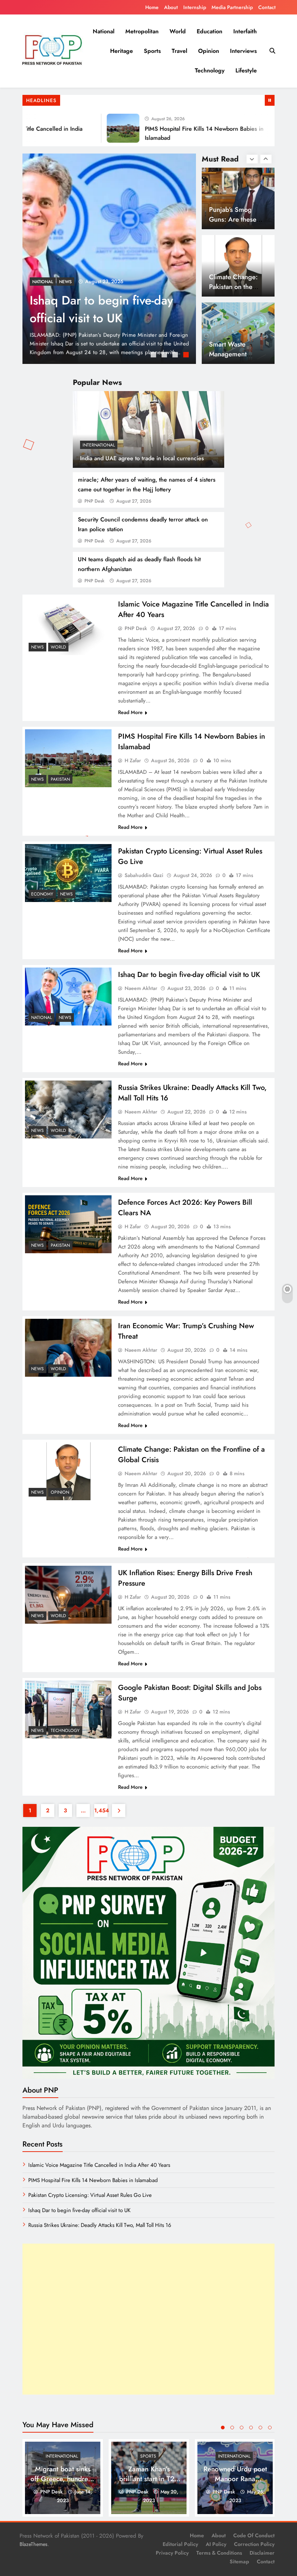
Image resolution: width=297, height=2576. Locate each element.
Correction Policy (254, 2544)
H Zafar (133, 760)
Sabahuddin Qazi (144, 875)
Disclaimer (262, 2553)
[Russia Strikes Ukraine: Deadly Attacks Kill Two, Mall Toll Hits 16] (68, 1109)
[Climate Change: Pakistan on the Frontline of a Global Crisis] (68, 1471)
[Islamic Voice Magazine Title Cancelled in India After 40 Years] (109, 259)
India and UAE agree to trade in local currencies (142, 458)
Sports (152, 51)
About (171, 7)
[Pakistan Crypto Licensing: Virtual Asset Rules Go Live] (68, 873)
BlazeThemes (34, 2544)
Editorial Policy (180, 2544)
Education (210, 31)
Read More (130, 712)
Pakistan (60, 779)
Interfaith (245, 31)
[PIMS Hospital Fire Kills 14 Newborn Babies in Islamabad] (95, 128)
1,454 (101, 1811)
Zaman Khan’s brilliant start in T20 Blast (149, 2479)
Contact (267, 7)
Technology (210, 70)
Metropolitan (142, 31)
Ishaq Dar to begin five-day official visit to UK (189, 975)
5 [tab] (260, 2428)
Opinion (209, 51)
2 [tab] (165, 356)
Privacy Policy (172, 2553)
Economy (42, 894)
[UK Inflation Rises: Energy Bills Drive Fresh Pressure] (68, 1595)
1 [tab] (154, 356)
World (178, 31)
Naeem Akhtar (141, 988)
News (39, 282)
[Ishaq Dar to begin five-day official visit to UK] (68, 996)
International (99, 445)
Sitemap (239, 2562)
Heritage (122, 51)
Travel (179, 51)
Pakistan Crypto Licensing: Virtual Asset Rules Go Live (90, 2195)
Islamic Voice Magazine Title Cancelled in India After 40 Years (92, 318)
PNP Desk (94, 501)
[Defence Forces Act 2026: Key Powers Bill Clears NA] (68, 1224)
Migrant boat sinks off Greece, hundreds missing (63, 2479)
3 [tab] (176, 356)
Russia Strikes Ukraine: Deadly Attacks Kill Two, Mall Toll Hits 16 (100, 2225)
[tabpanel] (109, 259)
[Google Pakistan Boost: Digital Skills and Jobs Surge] (68, 1709)
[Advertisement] (148, 2319)
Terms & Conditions (219, 2553)
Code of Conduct (254, 2535)
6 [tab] (270, 2428)
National (104, 31)
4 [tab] (187, 356)
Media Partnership (232, 7)
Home (152, 7)
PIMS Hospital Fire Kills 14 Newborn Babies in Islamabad (93, 2180)
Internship (195, 7)
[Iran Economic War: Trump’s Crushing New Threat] (68, 1348)
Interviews (243, 51)
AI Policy (216, 2544)
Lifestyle (246, 70)
